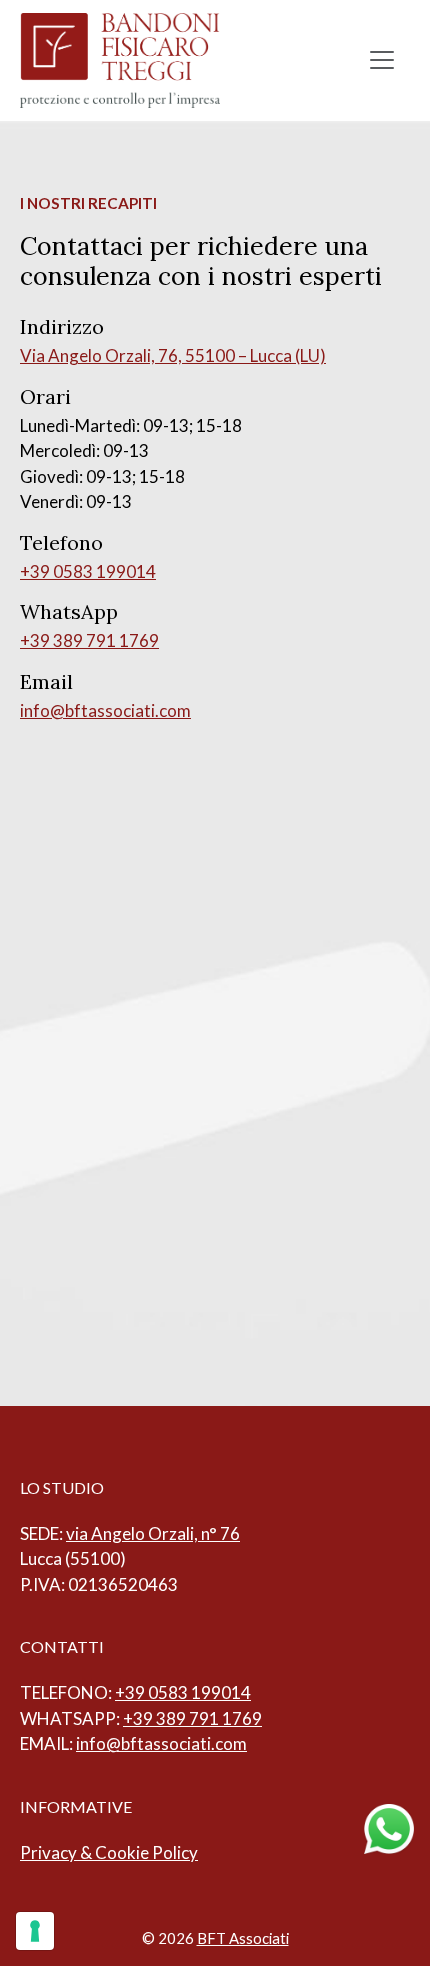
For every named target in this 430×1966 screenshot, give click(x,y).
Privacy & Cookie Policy (109, 1852)
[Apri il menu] (382, 60)
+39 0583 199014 (88, 571)
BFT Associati (243, 1938)
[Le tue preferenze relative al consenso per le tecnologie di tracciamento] (35, 1931)
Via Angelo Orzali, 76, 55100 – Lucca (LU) (173, 355)
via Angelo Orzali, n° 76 (153, 1533)
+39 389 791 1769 (89, 640)
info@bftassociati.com (105, 710)
